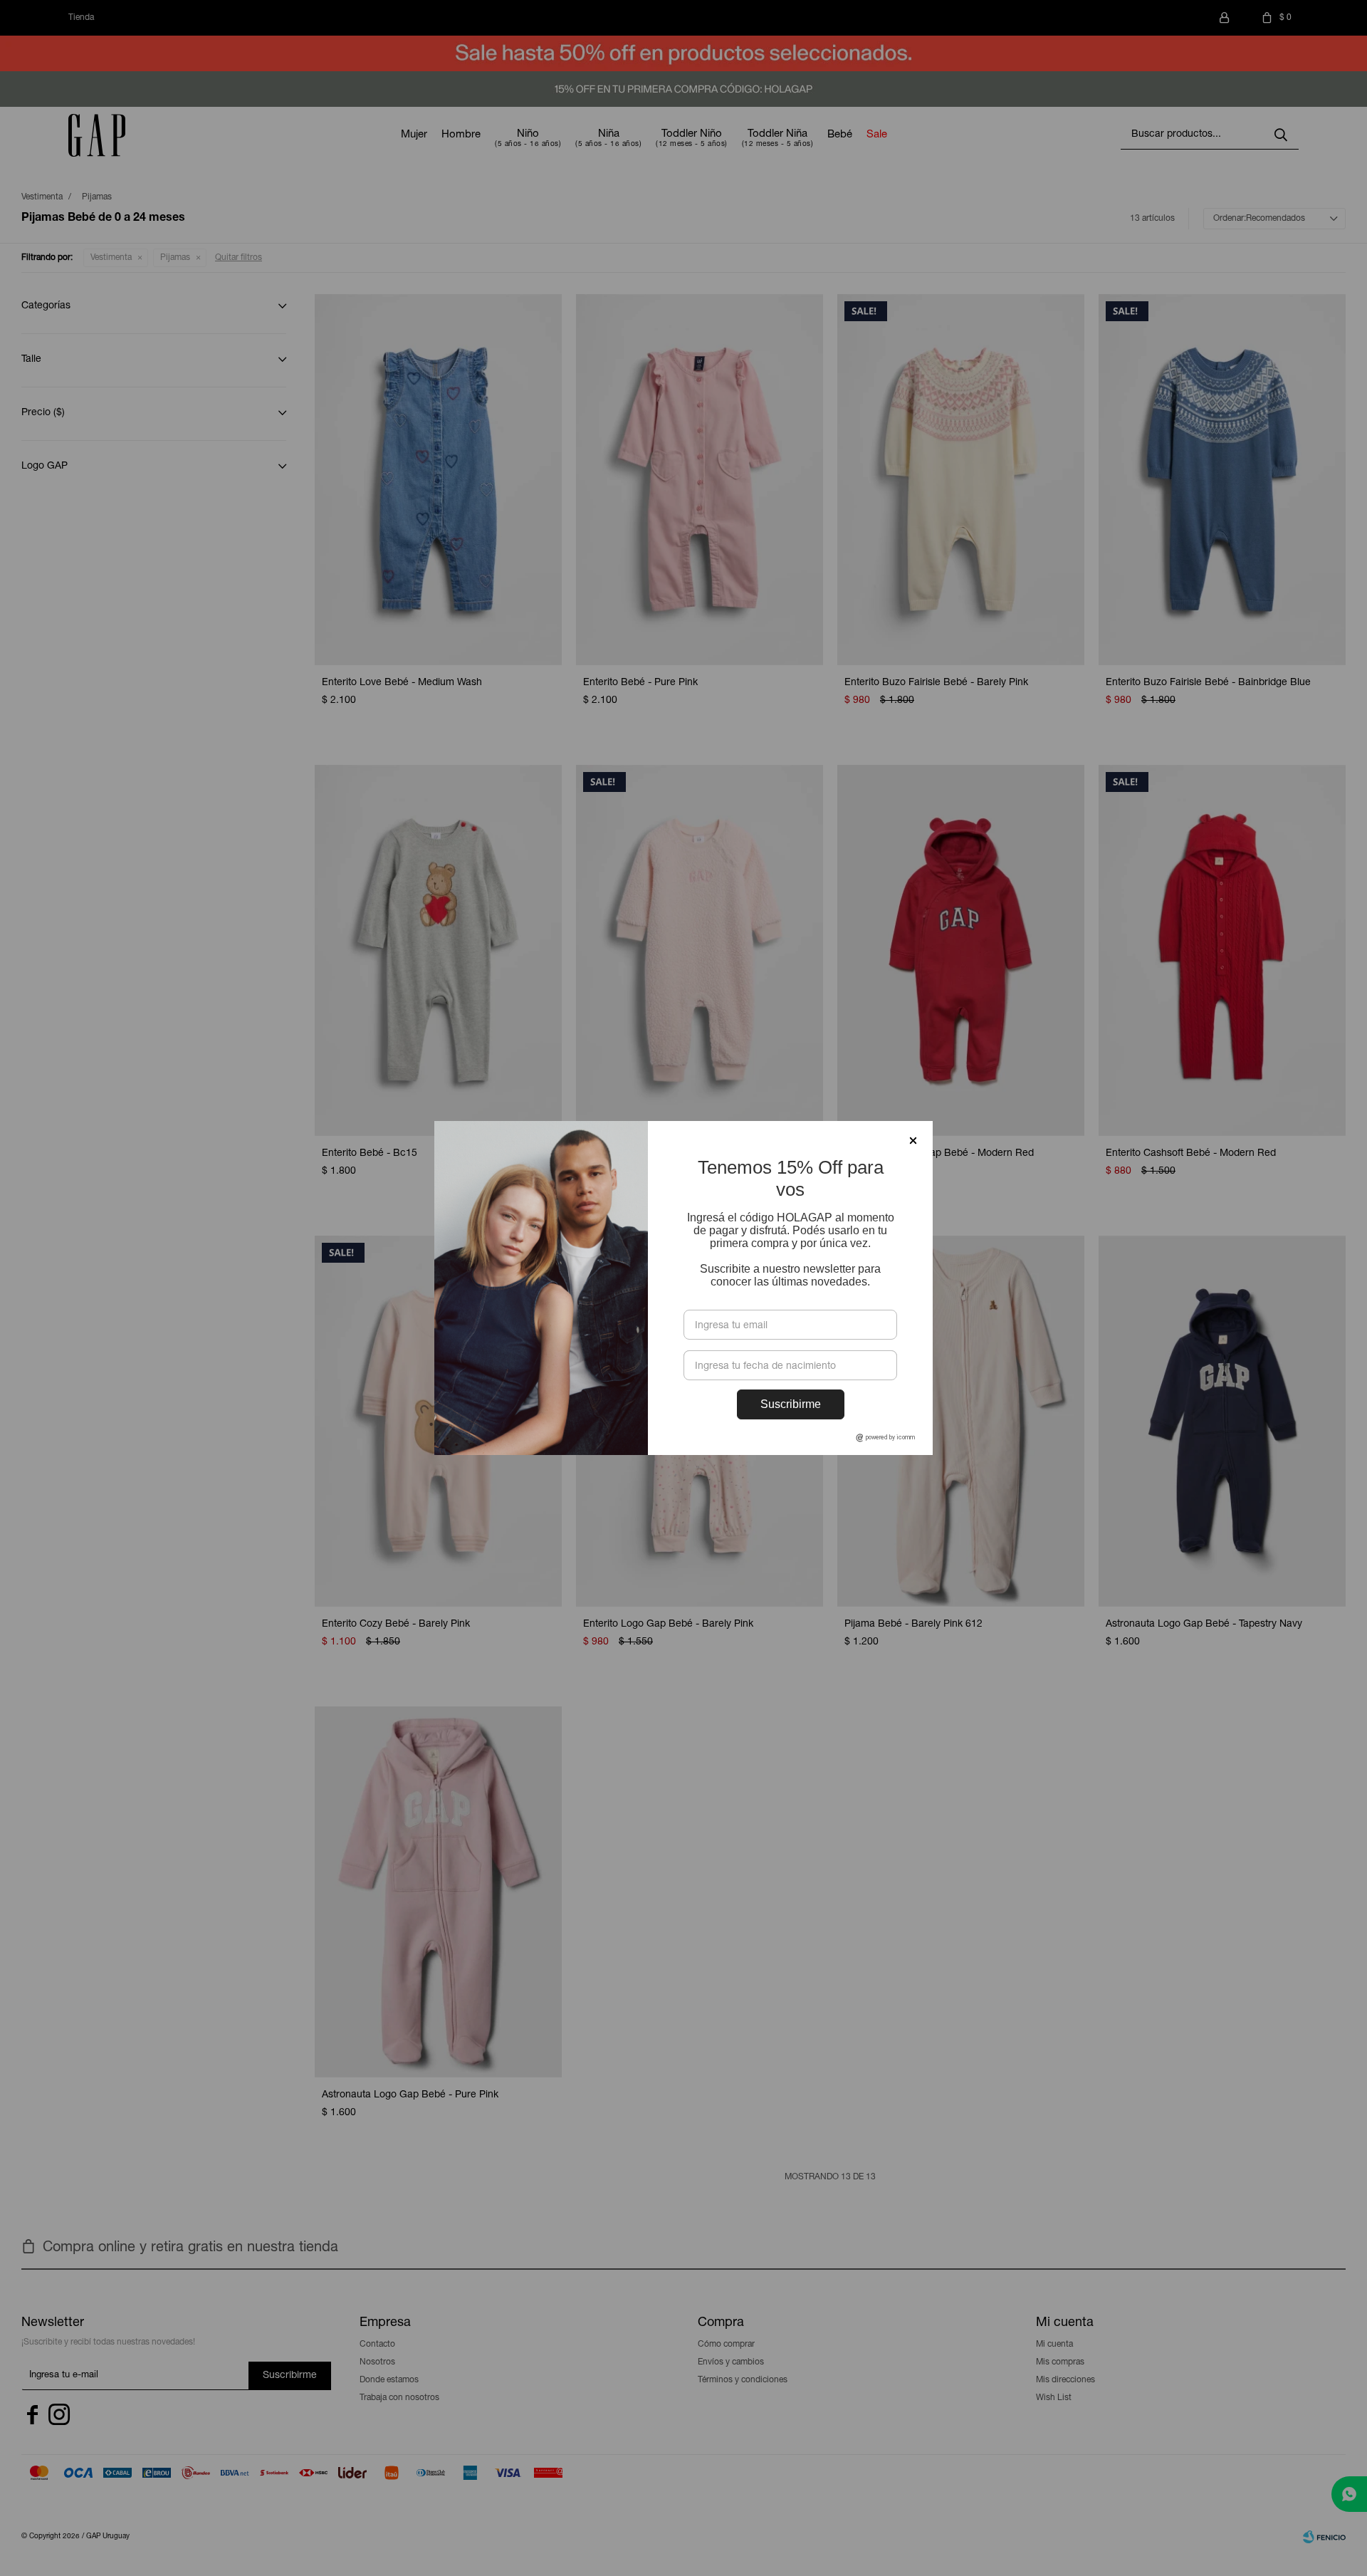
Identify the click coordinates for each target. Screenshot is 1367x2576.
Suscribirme (791, 1404)
